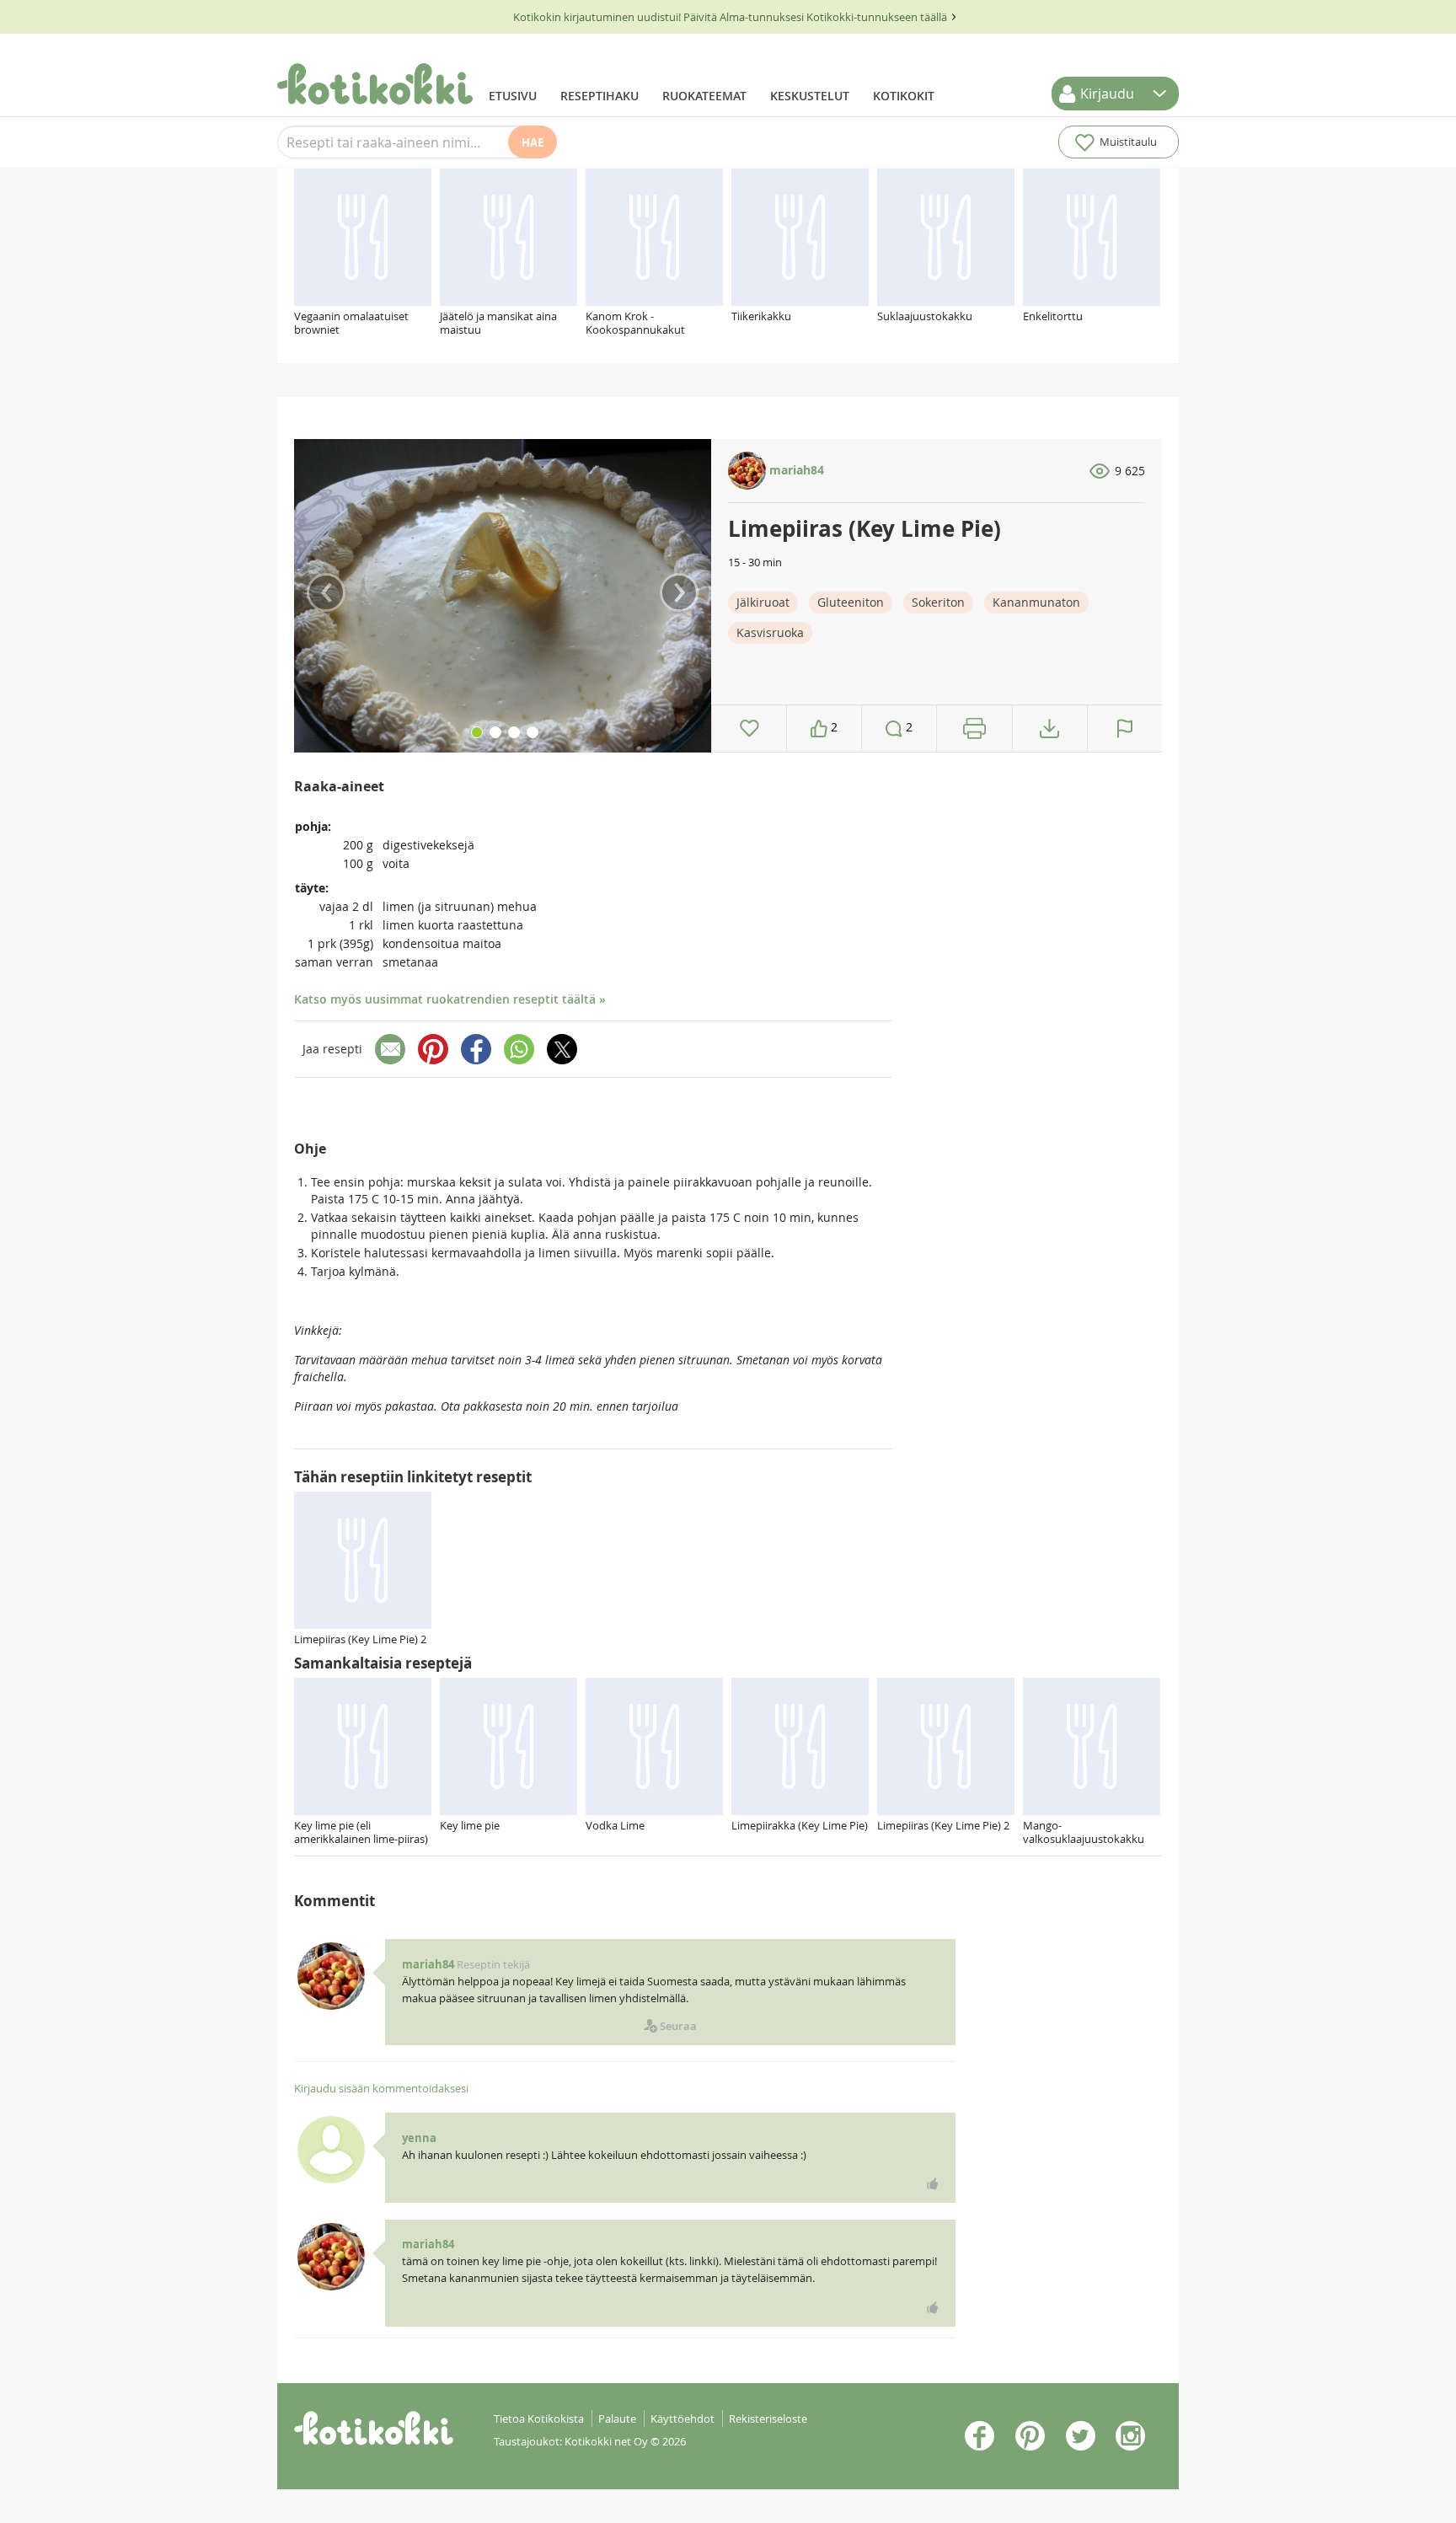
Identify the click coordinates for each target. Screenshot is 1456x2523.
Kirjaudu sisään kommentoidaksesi (381, 2088)
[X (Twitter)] (562, 1049)
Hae (533, 142)
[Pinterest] (433, 1049)
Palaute (617, 2419)
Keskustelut (810, 96)
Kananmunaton (1036, 602)
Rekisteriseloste (768, 2419)
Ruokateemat (704, 96)
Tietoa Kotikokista (539, 2419)
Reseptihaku (600, 96)
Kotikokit (904, 96)
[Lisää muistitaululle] (749, 729)
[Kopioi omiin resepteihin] (1049, 729)
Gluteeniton (851, 602)
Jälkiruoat (763, 602)
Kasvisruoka (770, 632)
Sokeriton (938, 602)
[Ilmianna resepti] (1125, 729)
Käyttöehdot (682, 2419)
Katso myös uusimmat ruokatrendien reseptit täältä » (450, 999)
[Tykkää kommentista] (933, 2183)
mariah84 (795, 470)
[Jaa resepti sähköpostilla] (390, 1049)
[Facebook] (476, 1049)
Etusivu (513, 96)
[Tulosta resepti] (974, 729)
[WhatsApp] (519, 1049)
